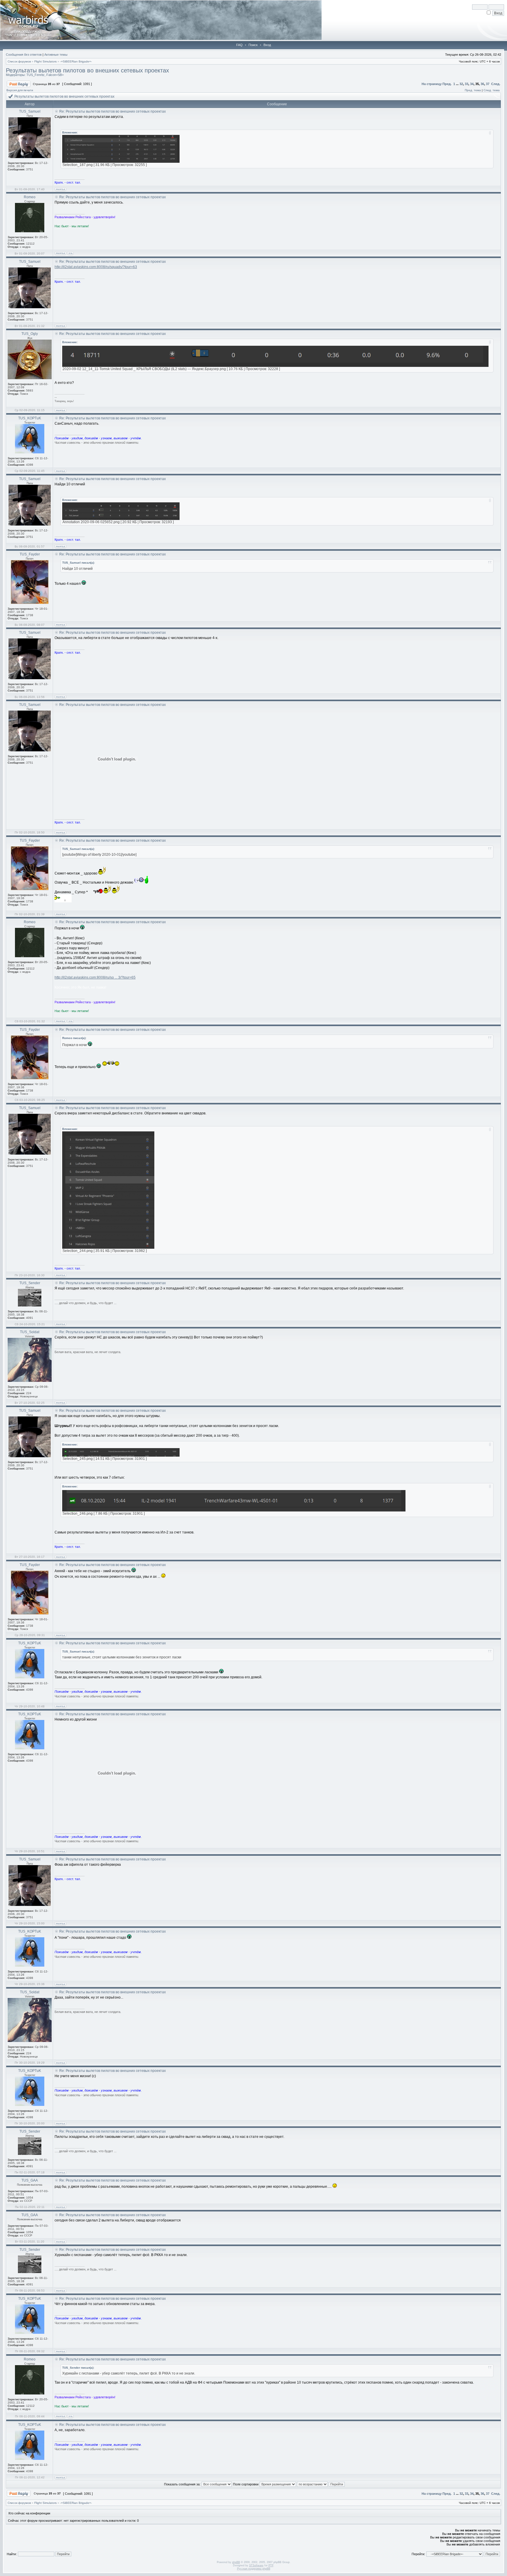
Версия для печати (20, 90)
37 (488, 84)
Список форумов (19, 61)
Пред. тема (473, 90)
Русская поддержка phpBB (254, 2569)
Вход (267, 45)
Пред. (447, 84)
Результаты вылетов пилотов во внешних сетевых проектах (87, 70)
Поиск (253, 45)
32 (461, 84)
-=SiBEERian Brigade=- (76, 61)
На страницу (432, 84)
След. (496, 84)
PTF (271, 2565)
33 (467, 84)
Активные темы (56, 55)
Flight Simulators (45, 61)
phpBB (236, 2562)
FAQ (239, 45)
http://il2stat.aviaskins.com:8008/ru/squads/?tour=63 (96, 267)
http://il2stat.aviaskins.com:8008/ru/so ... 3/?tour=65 (95, 977)
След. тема (492, 90)
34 (472, 84)
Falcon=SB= (55, 75)
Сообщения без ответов (24, 55)
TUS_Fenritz (36, 75)
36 (482, 84)
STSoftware (256, 2565)
